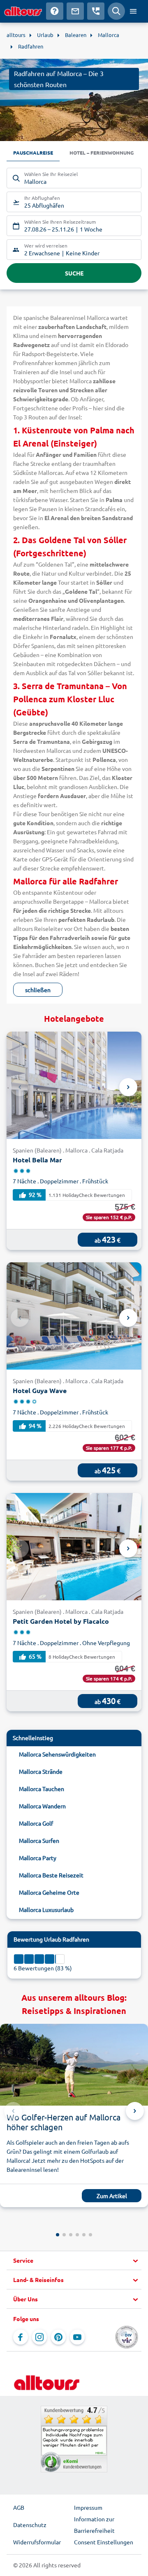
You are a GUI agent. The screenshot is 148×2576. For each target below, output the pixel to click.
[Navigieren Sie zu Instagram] (39, 2337)
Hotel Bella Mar (37, 1160)
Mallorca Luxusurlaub (46, 1909)
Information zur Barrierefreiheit (94, 2525)
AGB (19, 2507)
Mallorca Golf (36, 1823)
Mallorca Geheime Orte (49, 1892)
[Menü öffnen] (133, 11)
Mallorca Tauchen (42, 1789)
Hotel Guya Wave (40, 1390)
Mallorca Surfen (39, 1840)
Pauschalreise (33, 153)
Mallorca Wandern (42, 1806)
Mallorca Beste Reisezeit (51, 1875)
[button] (74, 2261)
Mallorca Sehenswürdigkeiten (57, 1754)
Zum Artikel (112, 2196)
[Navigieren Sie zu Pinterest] (58, 2337)
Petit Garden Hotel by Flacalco (61, 1621)
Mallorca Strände (41, 1771)
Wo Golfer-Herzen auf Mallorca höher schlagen (64, 2122)
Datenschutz (30, 2525)
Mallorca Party (38, 1858)
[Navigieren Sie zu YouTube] (77, 2337)
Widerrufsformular (37, 2542)
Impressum (88, 2507)
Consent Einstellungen (104, 2542)
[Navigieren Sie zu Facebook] (21, 2337)
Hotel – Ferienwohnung (102, 153)
